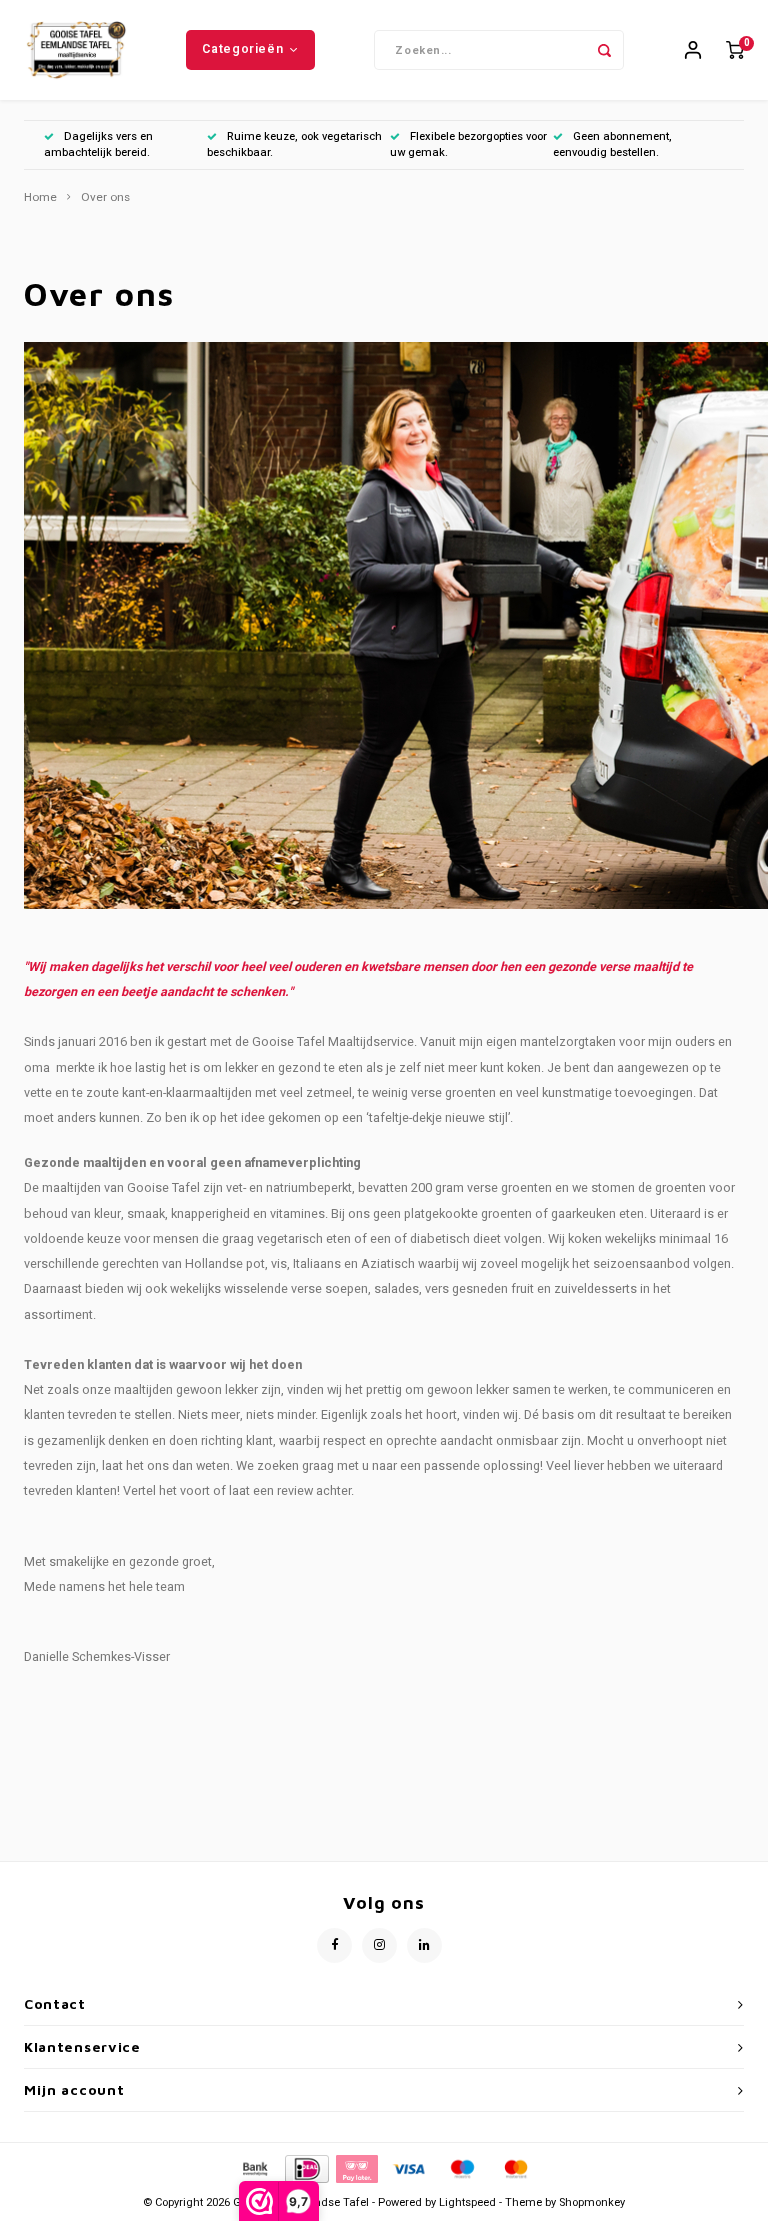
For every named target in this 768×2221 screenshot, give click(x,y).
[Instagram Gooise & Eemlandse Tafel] (379, 1945)
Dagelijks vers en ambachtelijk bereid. (98, 144)
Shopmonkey (592, 2202)
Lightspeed (467, 2202)
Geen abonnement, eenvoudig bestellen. (612, 144)
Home (40, 198)
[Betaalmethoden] (254, 2167)
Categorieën (242, 49)
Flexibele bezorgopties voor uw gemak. (468, 144)
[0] (735, 50)
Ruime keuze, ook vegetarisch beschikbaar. (294, 144)
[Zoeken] (604, 50)
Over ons (105, 198)
